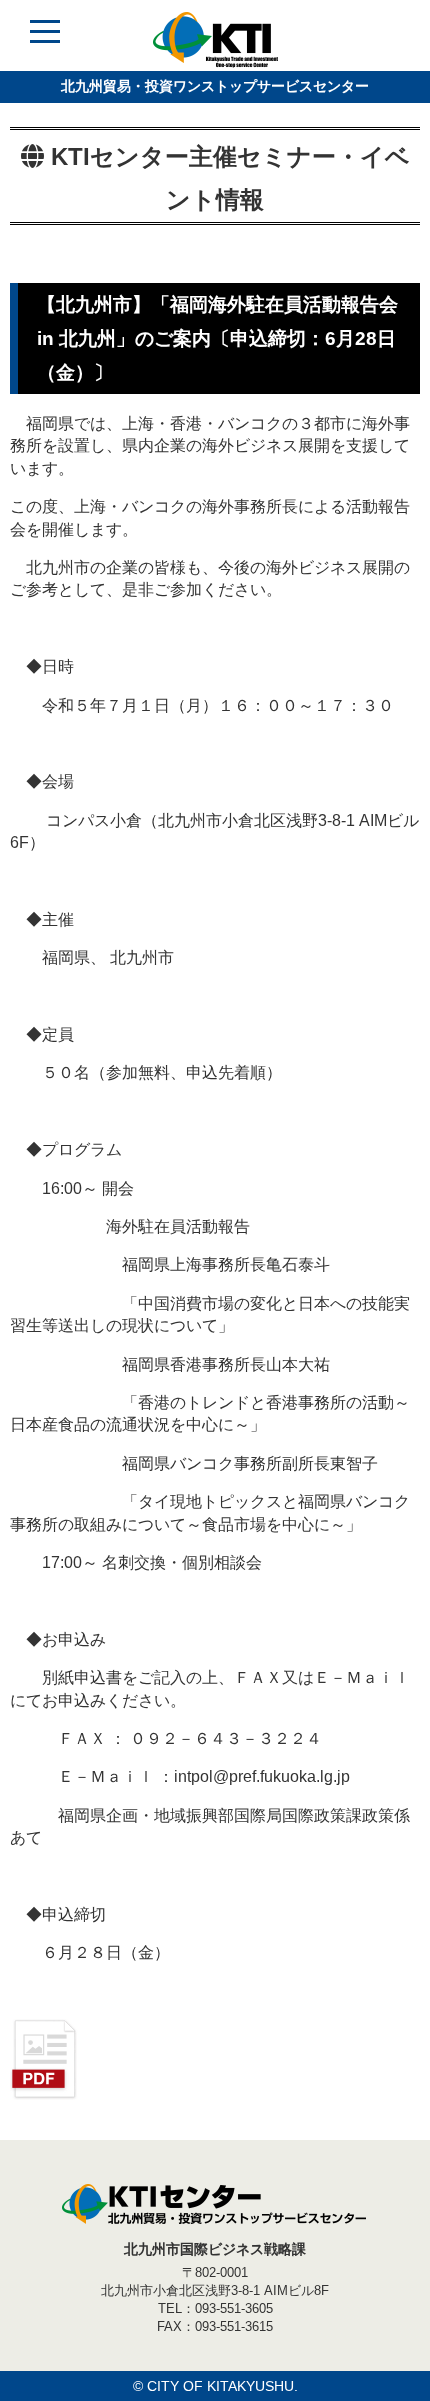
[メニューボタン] (45, 45)
